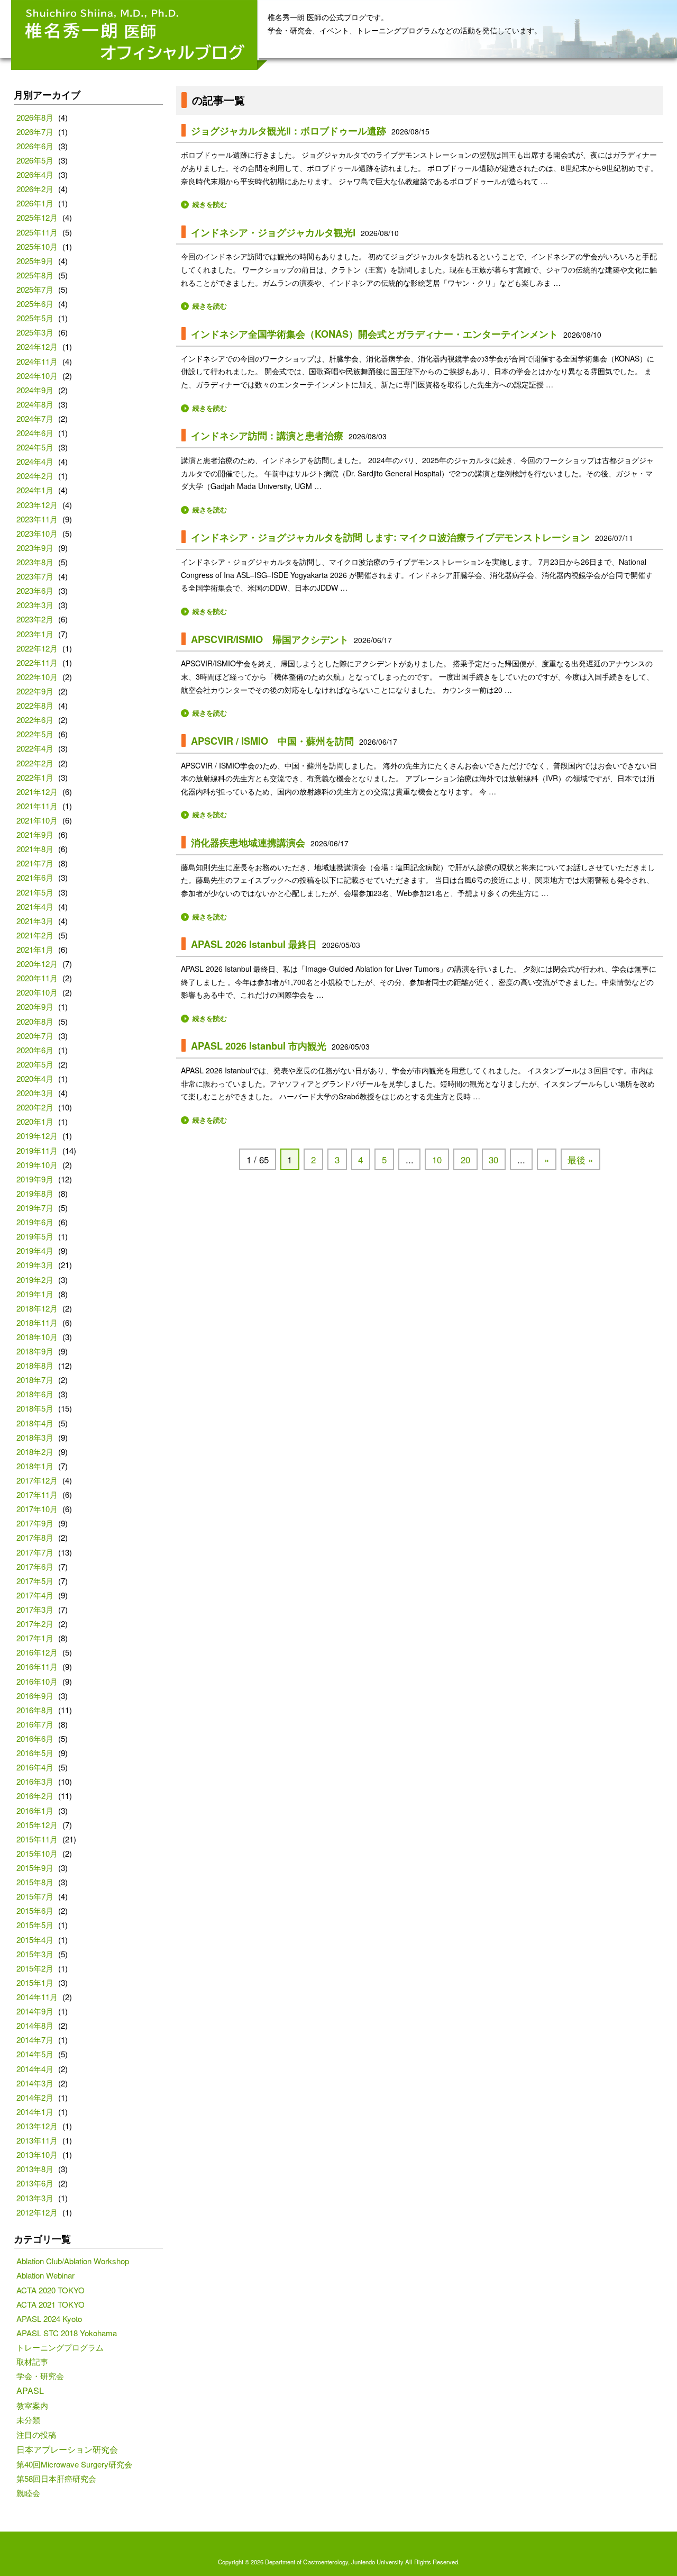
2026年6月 (35, 146)
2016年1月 (35, 1810)
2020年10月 (37, 992)
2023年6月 (35, 590)
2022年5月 (35, 734)
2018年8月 (35, 1365)
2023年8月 (35, 562)
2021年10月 (37, 820)
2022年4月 (35, 748)
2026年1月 (35, 203)
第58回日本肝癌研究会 (56, 2478)
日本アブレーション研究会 (67, 2449)
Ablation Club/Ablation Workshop (73, 2261)
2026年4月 (35, 174)
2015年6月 (35, 1910)
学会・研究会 (40, 2376)
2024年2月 (35, 476)
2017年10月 (37, 1509)
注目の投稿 (36, 2434)
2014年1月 (35, 2112)
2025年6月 (35, 304)
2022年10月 (37, 677)
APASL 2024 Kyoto (49, 2319)
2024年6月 (35, 433)
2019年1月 (35, 1294)
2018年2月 (35, 1452)
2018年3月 (35, 1437)
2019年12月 (37, 1136)
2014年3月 (35, 2083)
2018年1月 (35, 1466)
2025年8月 (35, 275)
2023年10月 (37, 533)
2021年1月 (35, 949)
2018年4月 (35, 1423)
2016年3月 (35, 1781)
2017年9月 (35, 1523)
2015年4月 (35, 1940)
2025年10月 (37, 246)
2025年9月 (35, 261)
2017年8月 (35, 1537)
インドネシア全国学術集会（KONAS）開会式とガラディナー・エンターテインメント (374, 334)
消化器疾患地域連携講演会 (248, 843)
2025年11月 (37, 232)
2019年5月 (35, 1236)
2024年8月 (35, 404)
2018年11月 (37, 1322)
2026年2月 (35, 189)
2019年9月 (35, 1179)
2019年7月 (35, 1208)
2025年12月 (37, 217)
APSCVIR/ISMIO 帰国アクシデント (270, 639)
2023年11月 (37, 519)
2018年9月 (35, 1351)
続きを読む (210, 204)
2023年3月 (35, 605)
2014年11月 (37, 1997)
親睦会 (28, 2493)
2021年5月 (35, 892)
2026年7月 (35, 132)
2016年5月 (35, 1753)
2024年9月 (35, 390)
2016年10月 (37, 1681)
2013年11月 (37, 2140)
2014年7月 (35, 2040)
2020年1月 (35, 1121)
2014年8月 (35, 2025)
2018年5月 (35, 1408)
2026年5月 (35, 160)
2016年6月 (35, 1738)
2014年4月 (35, 2069)
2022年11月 (37, 662)
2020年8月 (35, 1021)
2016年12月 (37, 1652)
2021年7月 (35, 863)
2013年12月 (37, 2126)
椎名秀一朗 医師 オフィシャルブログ (139, 35)
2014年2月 (35, 2097)
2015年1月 (35, 1982)
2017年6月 (35, 1566)
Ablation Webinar (45, 2275)
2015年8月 (35, 1882)
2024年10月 (37, 376)
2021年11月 (37, 806)
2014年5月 (35, 2054)
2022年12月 (37, 648)
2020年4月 (35, 1078)
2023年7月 (35, 576)
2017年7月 (35, 1552)
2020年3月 (35, 1093)
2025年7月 (35, 289)
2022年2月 (35, 763)
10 (437, 1160)
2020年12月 (37, 964)
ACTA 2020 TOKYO (51, 2290)
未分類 (28, 2420)
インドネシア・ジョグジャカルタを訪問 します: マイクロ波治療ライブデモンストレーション (390, 537)
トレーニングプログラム (60, 2347)
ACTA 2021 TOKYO (51, 2304)
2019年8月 (35, 1193)
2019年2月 (35, 1280)
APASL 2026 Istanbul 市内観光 (259, 1046)
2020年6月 (35, 1050)
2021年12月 (37, 792)
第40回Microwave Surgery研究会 (74, 2464)
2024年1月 (35, 490)
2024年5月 (35, 447)
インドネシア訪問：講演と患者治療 (267, 436)
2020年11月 (37, 978)
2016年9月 (35, 1696)
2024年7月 (35, 418)
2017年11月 (37, 1494)
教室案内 (32, 2405)
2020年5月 (35, 1064)
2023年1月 (35, 634)
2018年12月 (37, 1308)
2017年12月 (37, 1480)
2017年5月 (35, 1581)
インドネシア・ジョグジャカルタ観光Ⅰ (273, 232)
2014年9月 (35, 2011)
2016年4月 (35, 1767)
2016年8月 (35, 1710)
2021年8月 (35, 849)
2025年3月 (35, 332)
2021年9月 (35, 834)
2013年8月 (35, 2169)
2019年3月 (35, 1265)
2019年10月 (37, 1165)
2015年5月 (35, 1925)
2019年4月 (35, 1250)
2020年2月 (35, 1107)
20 (465, 1160)
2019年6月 (35, 1222)
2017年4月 (35, 1595)
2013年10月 (37, 2154)
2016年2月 (35, 1796)
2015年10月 (37, 1853)
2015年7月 (35, 1896)
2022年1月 (35, 777)
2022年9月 (35, 691)
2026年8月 (35, 117)
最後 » (580, 1160)
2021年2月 (35, 935)
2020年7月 (35, 1036)
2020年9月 (35, 1006)
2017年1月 (35, 1638)
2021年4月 (35, 906)
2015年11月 (37, 1839)
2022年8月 (35, 705)
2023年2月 (35, 619)
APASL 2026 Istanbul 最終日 (254, 944)
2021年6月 (35, 877)
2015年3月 (35, 1954)
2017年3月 (35, 1609)
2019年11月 (37, 1150)
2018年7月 (35, 1380)
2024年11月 (37, 361)
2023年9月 (35, 548)
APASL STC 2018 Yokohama (67, 2333)
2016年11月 (37, 1666)
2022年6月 (35, 720)
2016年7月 (35, 1724)
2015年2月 (35, 1968)
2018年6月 (35, 1394)
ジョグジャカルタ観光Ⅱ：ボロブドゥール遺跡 (289, 131)
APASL (30, 2390)
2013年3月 (35, 2198)
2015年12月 (37, 1825)
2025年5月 (35, 318)
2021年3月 (35, 921)
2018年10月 (37, 1337)
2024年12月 (37, 346)
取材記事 (32, 2361)
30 (493, 1160)
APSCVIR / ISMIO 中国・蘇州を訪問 (272, 741)
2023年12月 (37, 505)
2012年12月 (37, 2212)
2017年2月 (35, 1624)
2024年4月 (35, 461)
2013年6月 (35, 2183)
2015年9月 (35, 1868)
